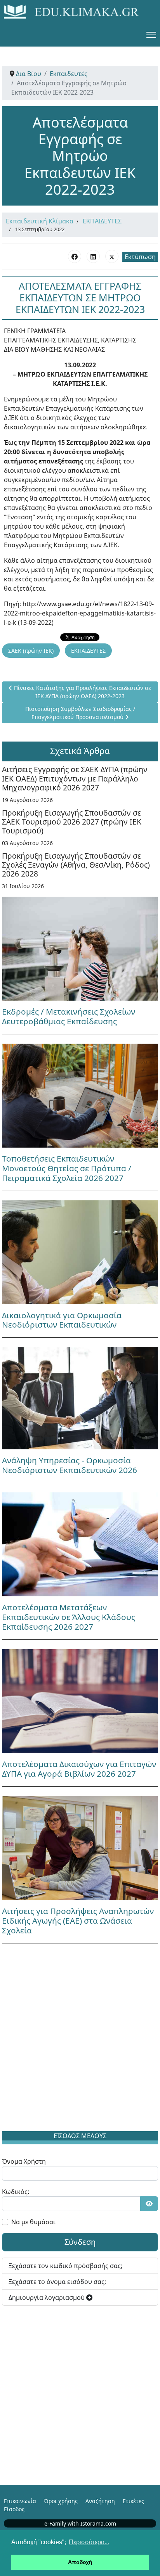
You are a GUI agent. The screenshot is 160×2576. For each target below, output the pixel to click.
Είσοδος (14, 2509)
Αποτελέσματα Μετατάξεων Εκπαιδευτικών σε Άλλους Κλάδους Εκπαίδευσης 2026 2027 (69, 1617)
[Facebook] (75, 256)
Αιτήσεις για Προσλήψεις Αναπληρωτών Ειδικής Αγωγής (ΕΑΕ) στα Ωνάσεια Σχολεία (78, 1921)
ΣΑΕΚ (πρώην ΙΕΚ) (31, 651)
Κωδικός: (16, 2192)
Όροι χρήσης (61, 2501)
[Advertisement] (80, 2039)
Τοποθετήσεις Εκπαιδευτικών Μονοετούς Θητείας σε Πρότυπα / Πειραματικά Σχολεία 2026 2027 (67, 1168)
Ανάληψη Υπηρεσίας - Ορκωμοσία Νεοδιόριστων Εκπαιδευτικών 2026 (70, 1465)
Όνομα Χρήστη (24, 2161)
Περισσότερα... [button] (89, 2542)
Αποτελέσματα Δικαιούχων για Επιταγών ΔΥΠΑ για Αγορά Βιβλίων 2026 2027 (79, 1769)
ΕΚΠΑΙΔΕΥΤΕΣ (102, 221)
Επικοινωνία (20, 2501)
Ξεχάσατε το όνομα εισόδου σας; (57, 2282)
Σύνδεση (80, 2242)
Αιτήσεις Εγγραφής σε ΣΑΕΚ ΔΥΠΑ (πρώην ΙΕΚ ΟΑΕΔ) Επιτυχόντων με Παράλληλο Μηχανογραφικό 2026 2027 (75, 778)
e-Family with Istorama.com (80, 2523)
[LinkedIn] (93, 256)
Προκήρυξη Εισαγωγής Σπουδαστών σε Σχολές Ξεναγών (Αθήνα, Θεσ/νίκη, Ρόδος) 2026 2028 (76, 865)
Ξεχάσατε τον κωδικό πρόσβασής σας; (65, 2266)
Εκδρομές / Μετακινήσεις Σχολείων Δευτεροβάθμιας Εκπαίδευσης (69, 1016)
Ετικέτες (133, 2501)
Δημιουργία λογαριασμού (47, 2298)
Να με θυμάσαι (33, 2222)
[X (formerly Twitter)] (112, 256)
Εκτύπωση (140, 257)
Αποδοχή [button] (80, 2562)
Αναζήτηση (100, 2501)
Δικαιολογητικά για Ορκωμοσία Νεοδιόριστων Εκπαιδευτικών (62, 1320)
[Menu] (151, 35)
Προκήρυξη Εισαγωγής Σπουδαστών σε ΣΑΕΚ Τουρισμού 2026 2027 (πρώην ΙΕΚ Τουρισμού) (72, 822)
